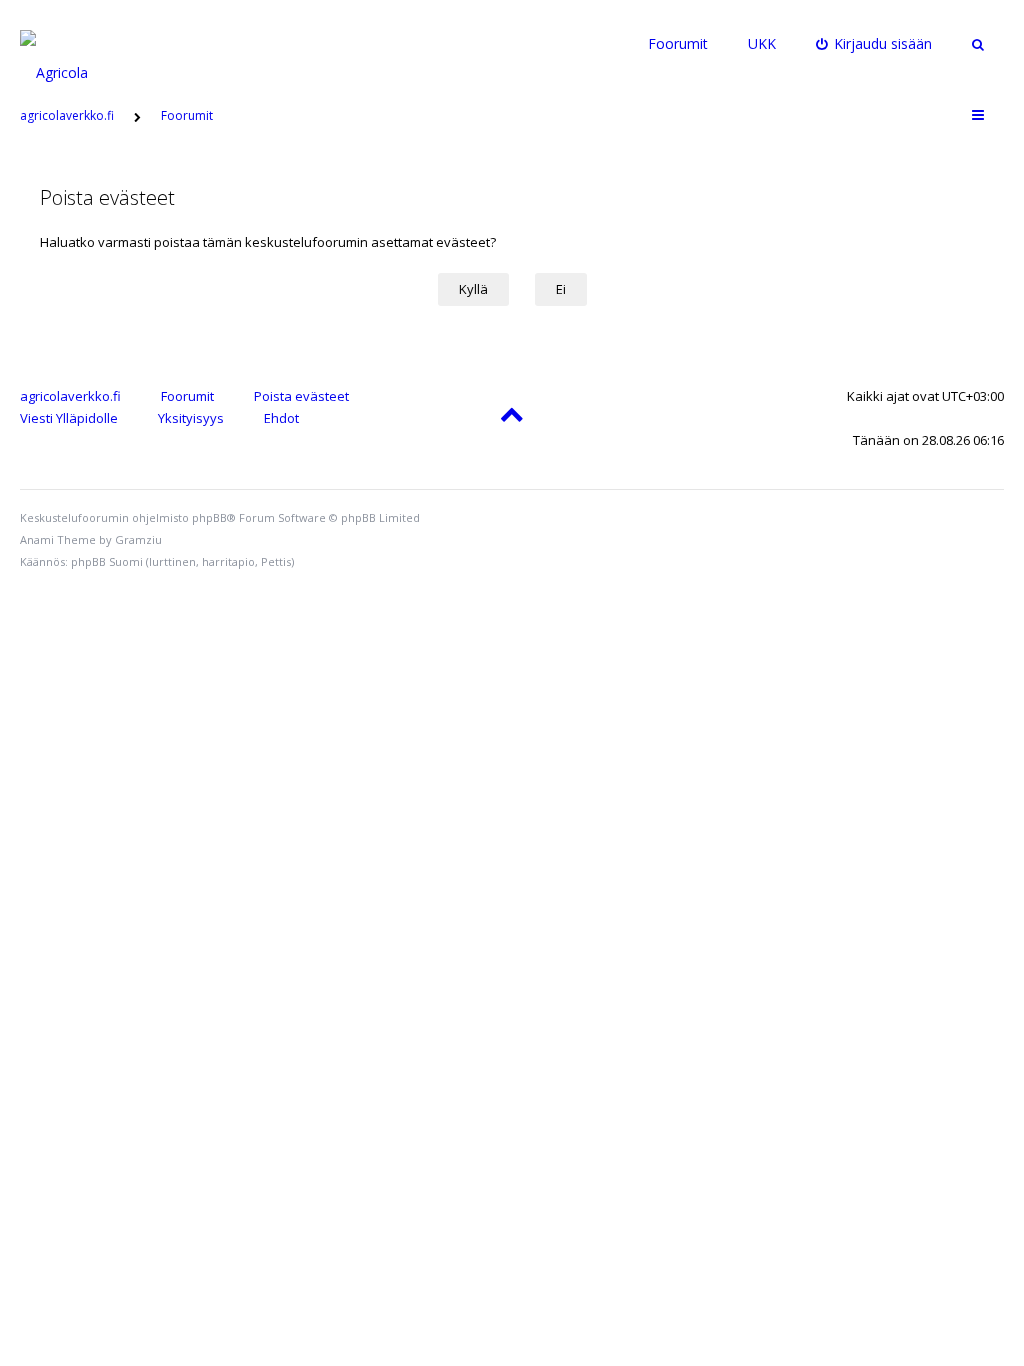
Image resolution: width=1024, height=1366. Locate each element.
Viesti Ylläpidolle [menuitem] (69, 418)
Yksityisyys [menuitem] (191, 418)
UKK (762, 43)
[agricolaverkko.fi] (77, 44)
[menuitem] (874, 44)
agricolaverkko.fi (70, 396)
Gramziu (138, 539)
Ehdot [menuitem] (281, 418)
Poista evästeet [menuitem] (301, 396)
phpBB (209, 517)
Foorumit (678, 43)
